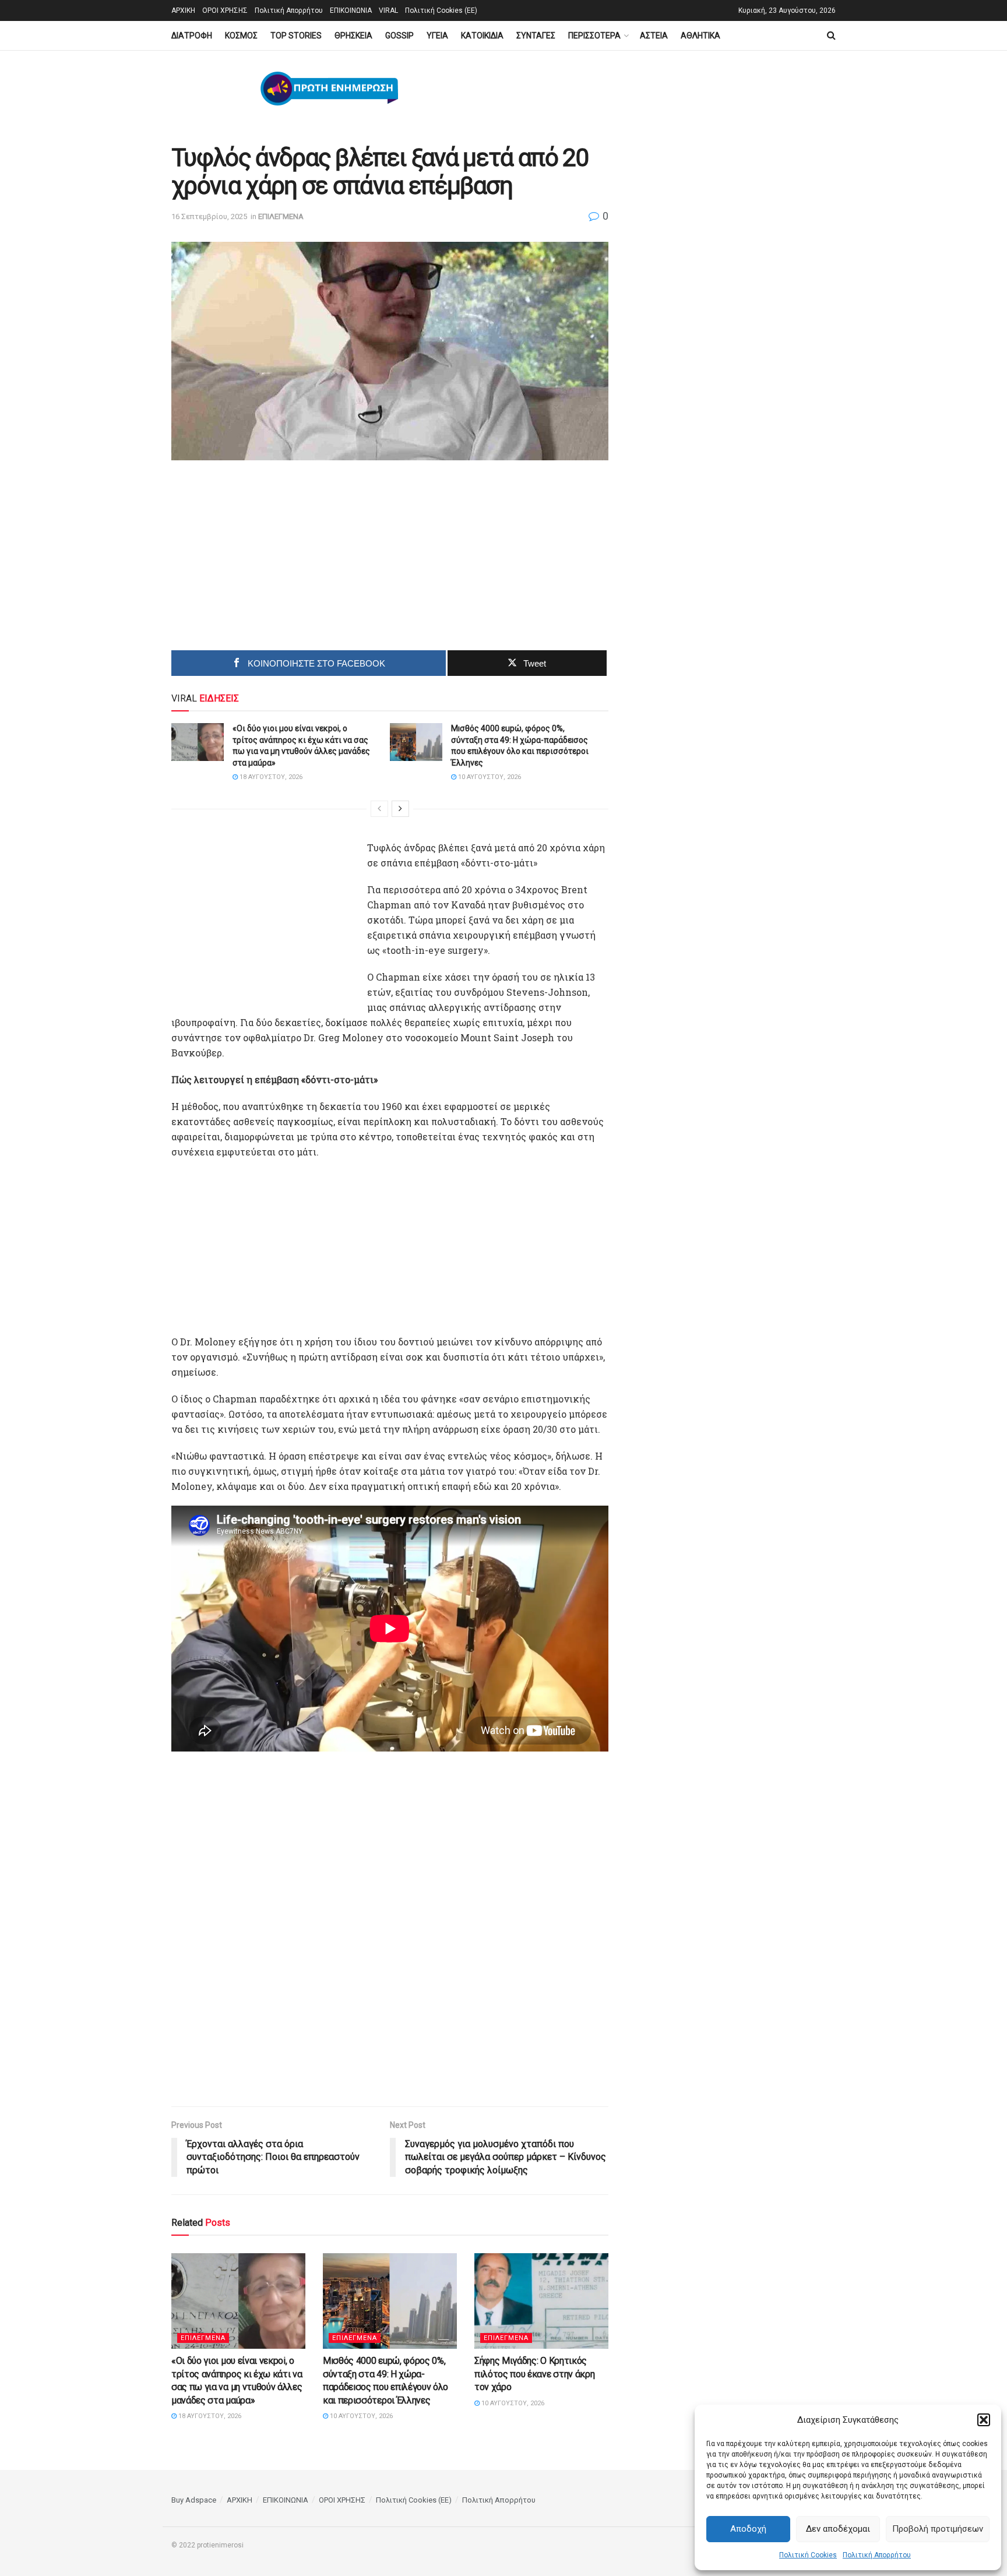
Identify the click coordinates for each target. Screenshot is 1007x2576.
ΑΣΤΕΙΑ (654, 36)
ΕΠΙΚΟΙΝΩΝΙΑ (351, 10)
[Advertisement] (291, 559)
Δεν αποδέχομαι (838, 2529)
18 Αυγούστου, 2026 (270, 777)
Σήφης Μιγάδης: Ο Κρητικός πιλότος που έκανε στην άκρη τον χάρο (534, 2374)
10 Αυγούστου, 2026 (489, 777)
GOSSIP (399, 36)
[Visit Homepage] (329, 89)
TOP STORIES (296, 36)
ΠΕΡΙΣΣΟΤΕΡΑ (594, 36)
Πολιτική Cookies (808, 2555)
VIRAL (388, 10)
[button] (984, 2420)
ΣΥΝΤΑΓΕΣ (536, 36)
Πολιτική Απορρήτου (877, 2555)
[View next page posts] (400, 809)
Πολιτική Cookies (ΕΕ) (441, 10)
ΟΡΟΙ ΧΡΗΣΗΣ (225, 10)
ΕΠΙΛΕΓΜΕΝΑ (281, 216)
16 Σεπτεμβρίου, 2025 (209, 216)
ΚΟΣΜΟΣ (241, 36)
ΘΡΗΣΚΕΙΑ (353, 36)
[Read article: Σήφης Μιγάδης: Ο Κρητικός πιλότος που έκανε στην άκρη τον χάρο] (541, 2301)
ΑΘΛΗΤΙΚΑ (700, 36)
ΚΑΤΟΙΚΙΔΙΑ (482, 36)
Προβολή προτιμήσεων (938, 2529)
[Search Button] (831, 36)
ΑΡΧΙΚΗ (183, 10)
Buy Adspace (194, 2500)
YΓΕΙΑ (437, 36)
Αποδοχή (748, 2529)
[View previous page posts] (379, 809)
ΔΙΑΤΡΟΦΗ (192, 36)
